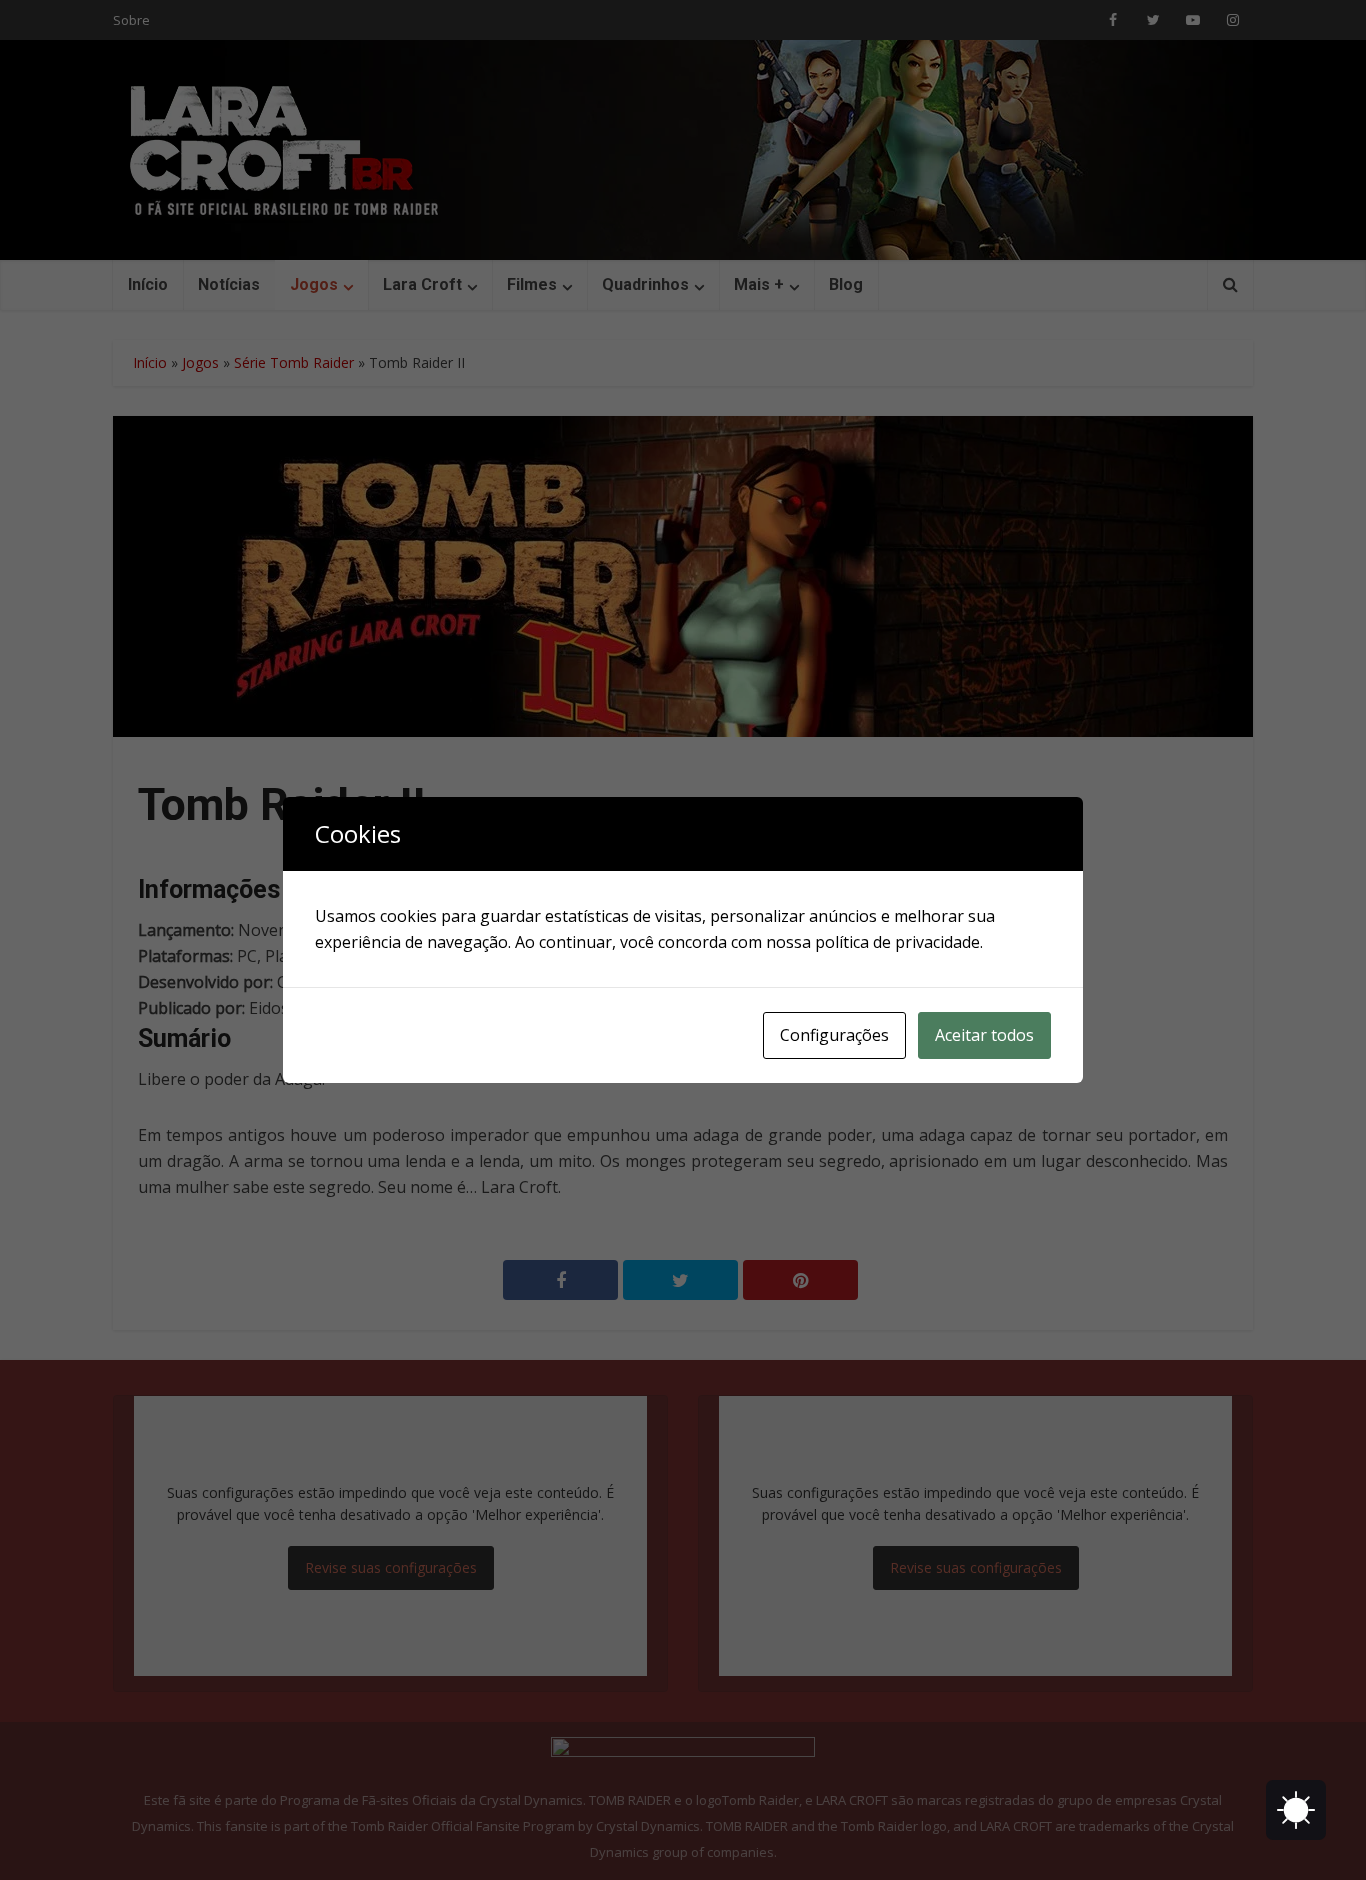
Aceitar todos (984, 1035)
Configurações (834, 1035)
